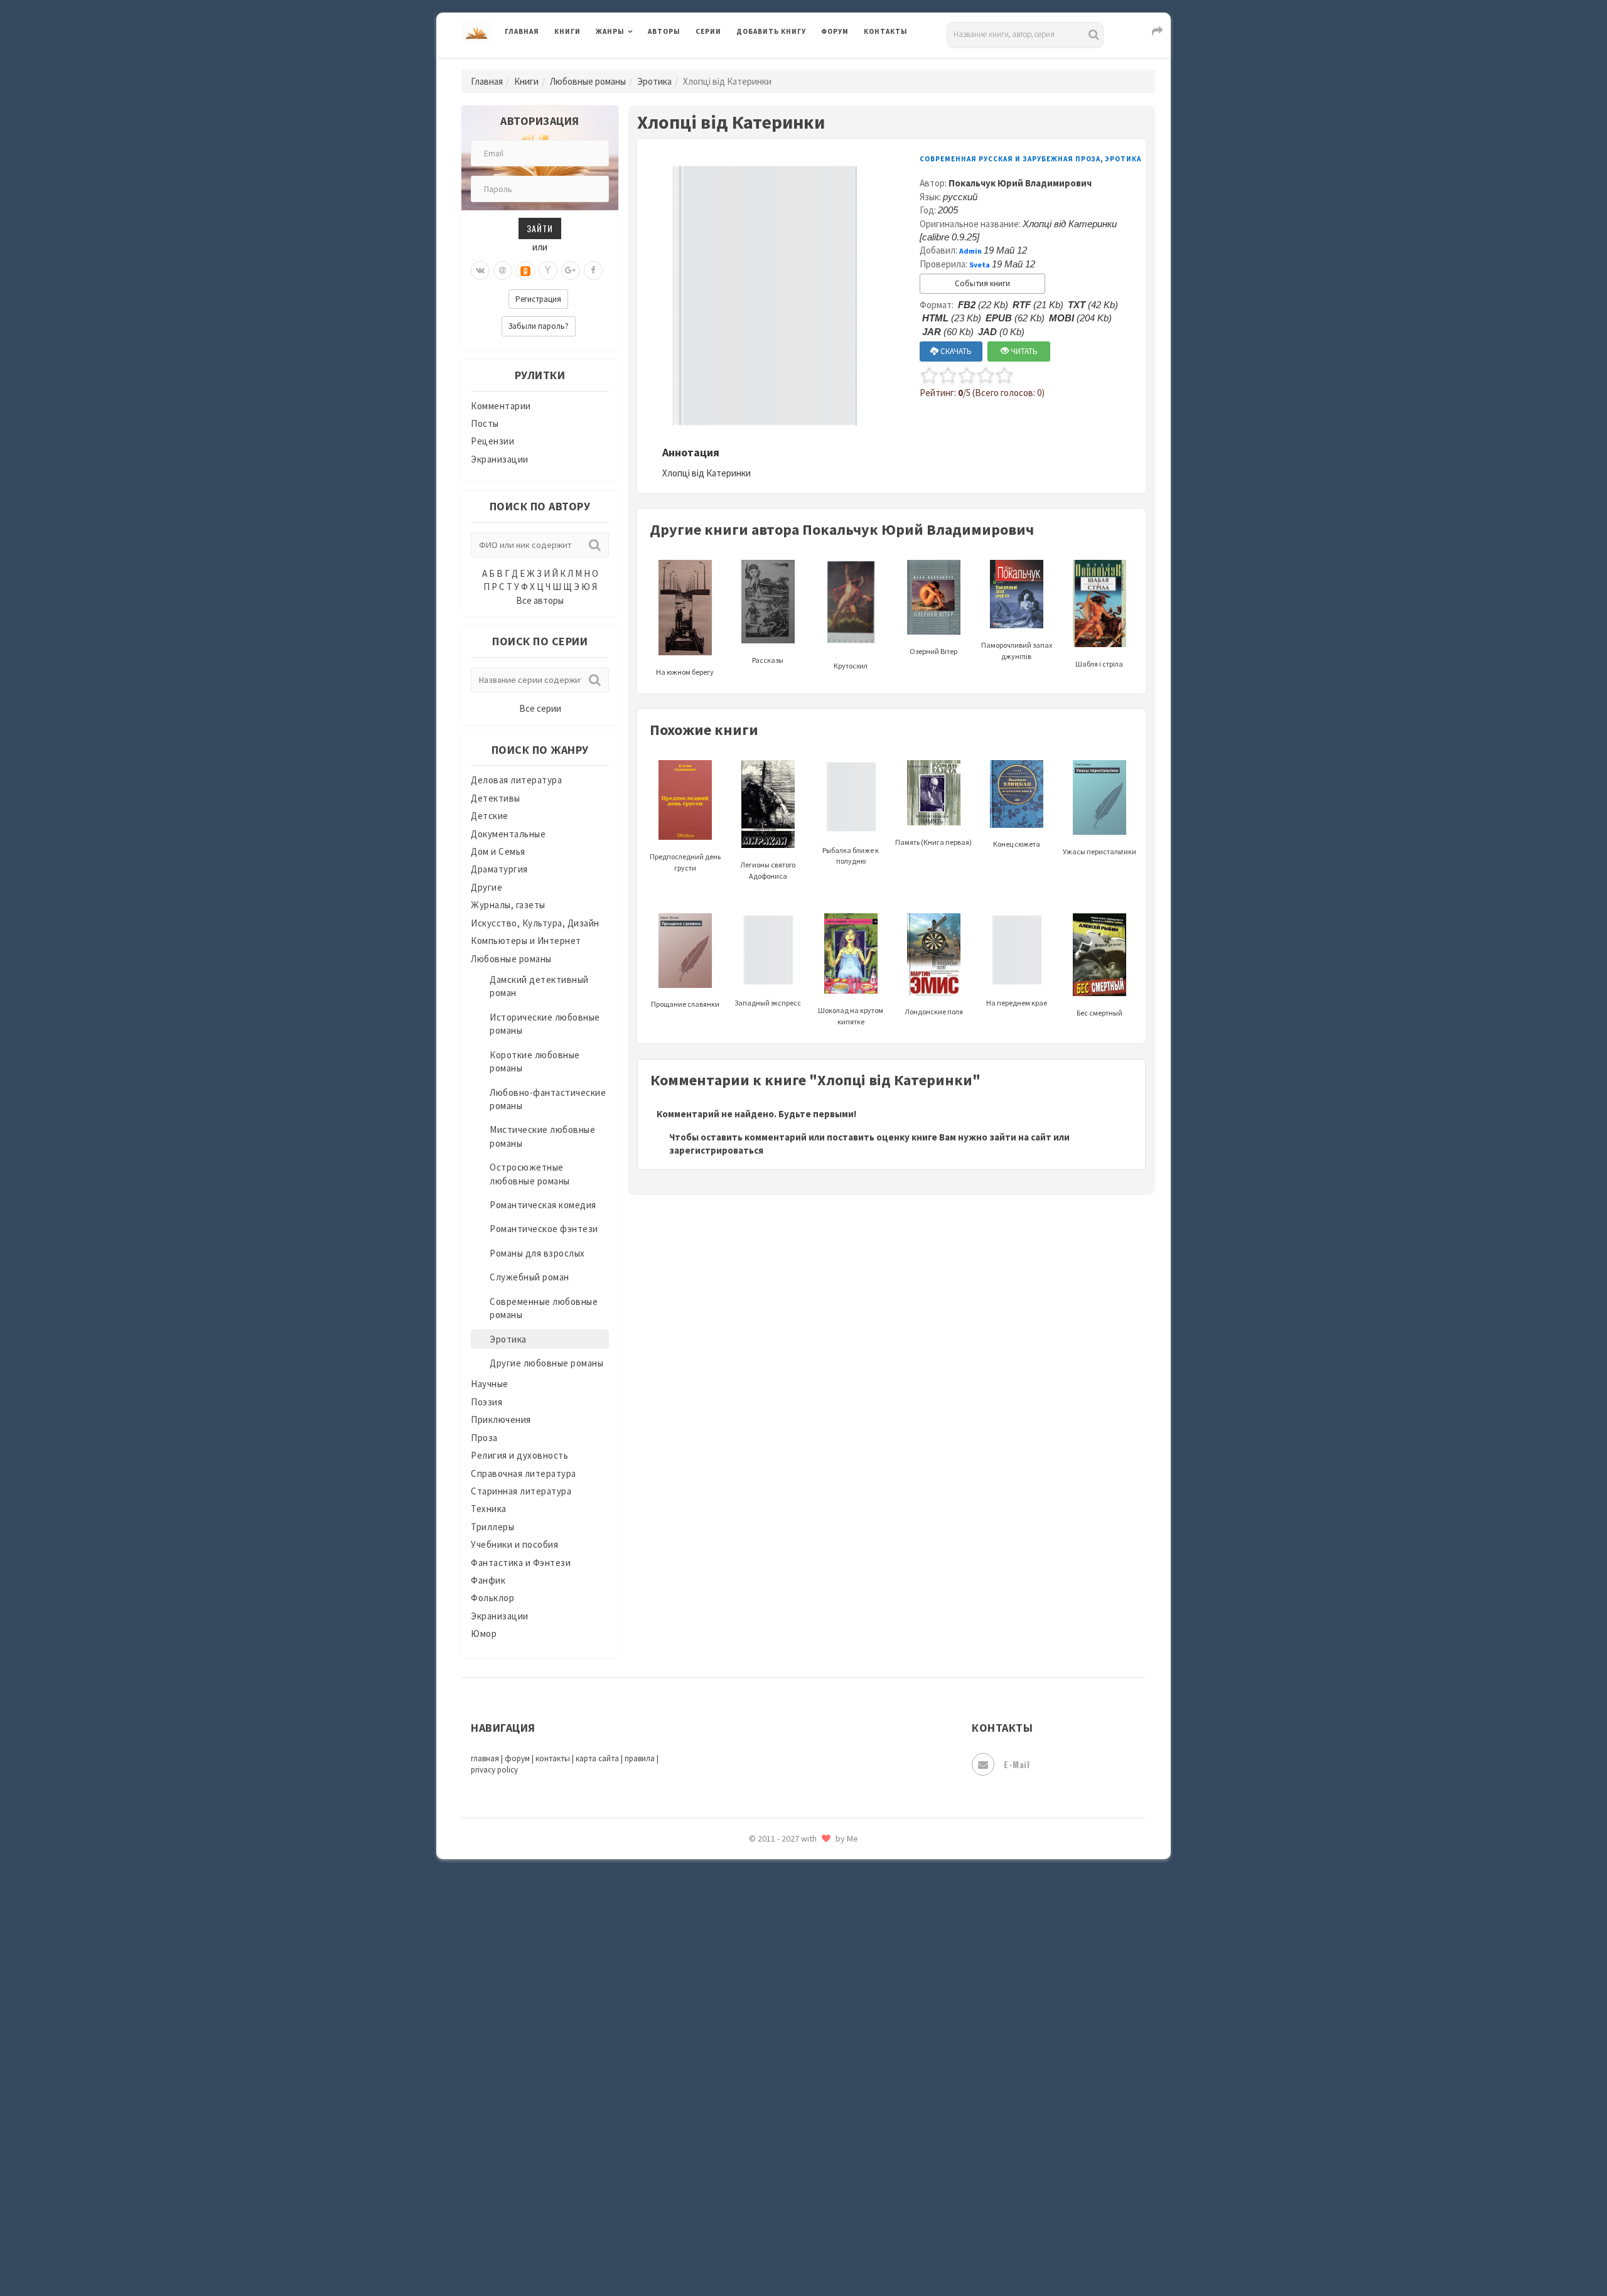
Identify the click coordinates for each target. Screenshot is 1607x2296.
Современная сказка (782, 1889)
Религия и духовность (519, 1455)
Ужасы (751, 2029)
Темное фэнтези (773, 1973)
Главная (522, 31)
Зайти (540, 228)
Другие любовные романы (546, 1363)
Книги (567, 31)
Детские (490, 816)
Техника (489, 1509)
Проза (484, 1438)
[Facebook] (593, 271)
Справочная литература (524, 1473)
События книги (982, 283)
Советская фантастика (787, 1860)
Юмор (484, 1633)
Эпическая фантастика (788, 2141)
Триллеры (492, 1527)
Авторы (664, 31)
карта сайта (597, 1758)
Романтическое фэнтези (544, 1229)
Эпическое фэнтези (780, 2169)
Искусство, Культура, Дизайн (535, 923)
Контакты (886, 31)
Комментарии (501, 406)
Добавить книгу (771, 31)
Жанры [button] (610, 31)
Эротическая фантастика (793, 2197)
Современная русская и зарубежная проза (1010, 159)
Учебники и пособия (514, 1544)
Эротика (654, 81)
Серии (708, 31)
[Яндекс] (548, 271)
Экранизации (500, 459)
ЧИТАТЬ (1023, 351)
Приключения (501, 1419)
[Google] (571, 271)
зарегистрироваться (716, 1150)
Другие (486, 887)
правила (640, 1758)
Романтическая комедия (543, 1205)
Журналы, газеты (508, 905)
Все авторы (540, 600)
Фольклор (492, 1598)
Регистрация (538, 299)
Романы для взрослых (537, 1253)
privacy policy (494, 1770)
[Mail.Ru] (503, 271)
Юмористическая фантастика (803, 2253)
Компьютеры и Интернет (526, 941)
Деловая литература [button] (640, 64)
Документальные (508, 834)
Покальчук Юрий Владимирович (1020, 183)
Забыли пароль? (539, 326)
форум (517, 1758)
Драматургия (499, 869)
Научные (490, 1384)
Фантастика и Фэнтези (521, 1563)
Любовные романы (588, 81)
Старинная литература (521, 1491)
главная (485, 1758)
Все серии (540, 708)
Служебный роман (529, 1277)
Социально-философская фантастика (820, 1916)
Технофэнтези (769, 2001)
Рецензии (492, 441)
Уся (745, 2057)
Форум (835, 31)
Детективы (496, 798)
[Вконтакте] (480, 271)
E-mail (1017, 1764)
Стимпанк (759, 1945)
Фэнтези (756, 2085)
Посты (485, 423)
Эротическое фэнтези (786, 2225)
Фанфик (488, 1580)
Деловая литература (781, 64)
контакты (553, 1758)
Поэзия (486, 1402)
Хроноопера (763, 2113)
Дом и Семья (498, 851)
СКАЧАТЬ (955, 351)
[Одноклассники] (525, 271)
